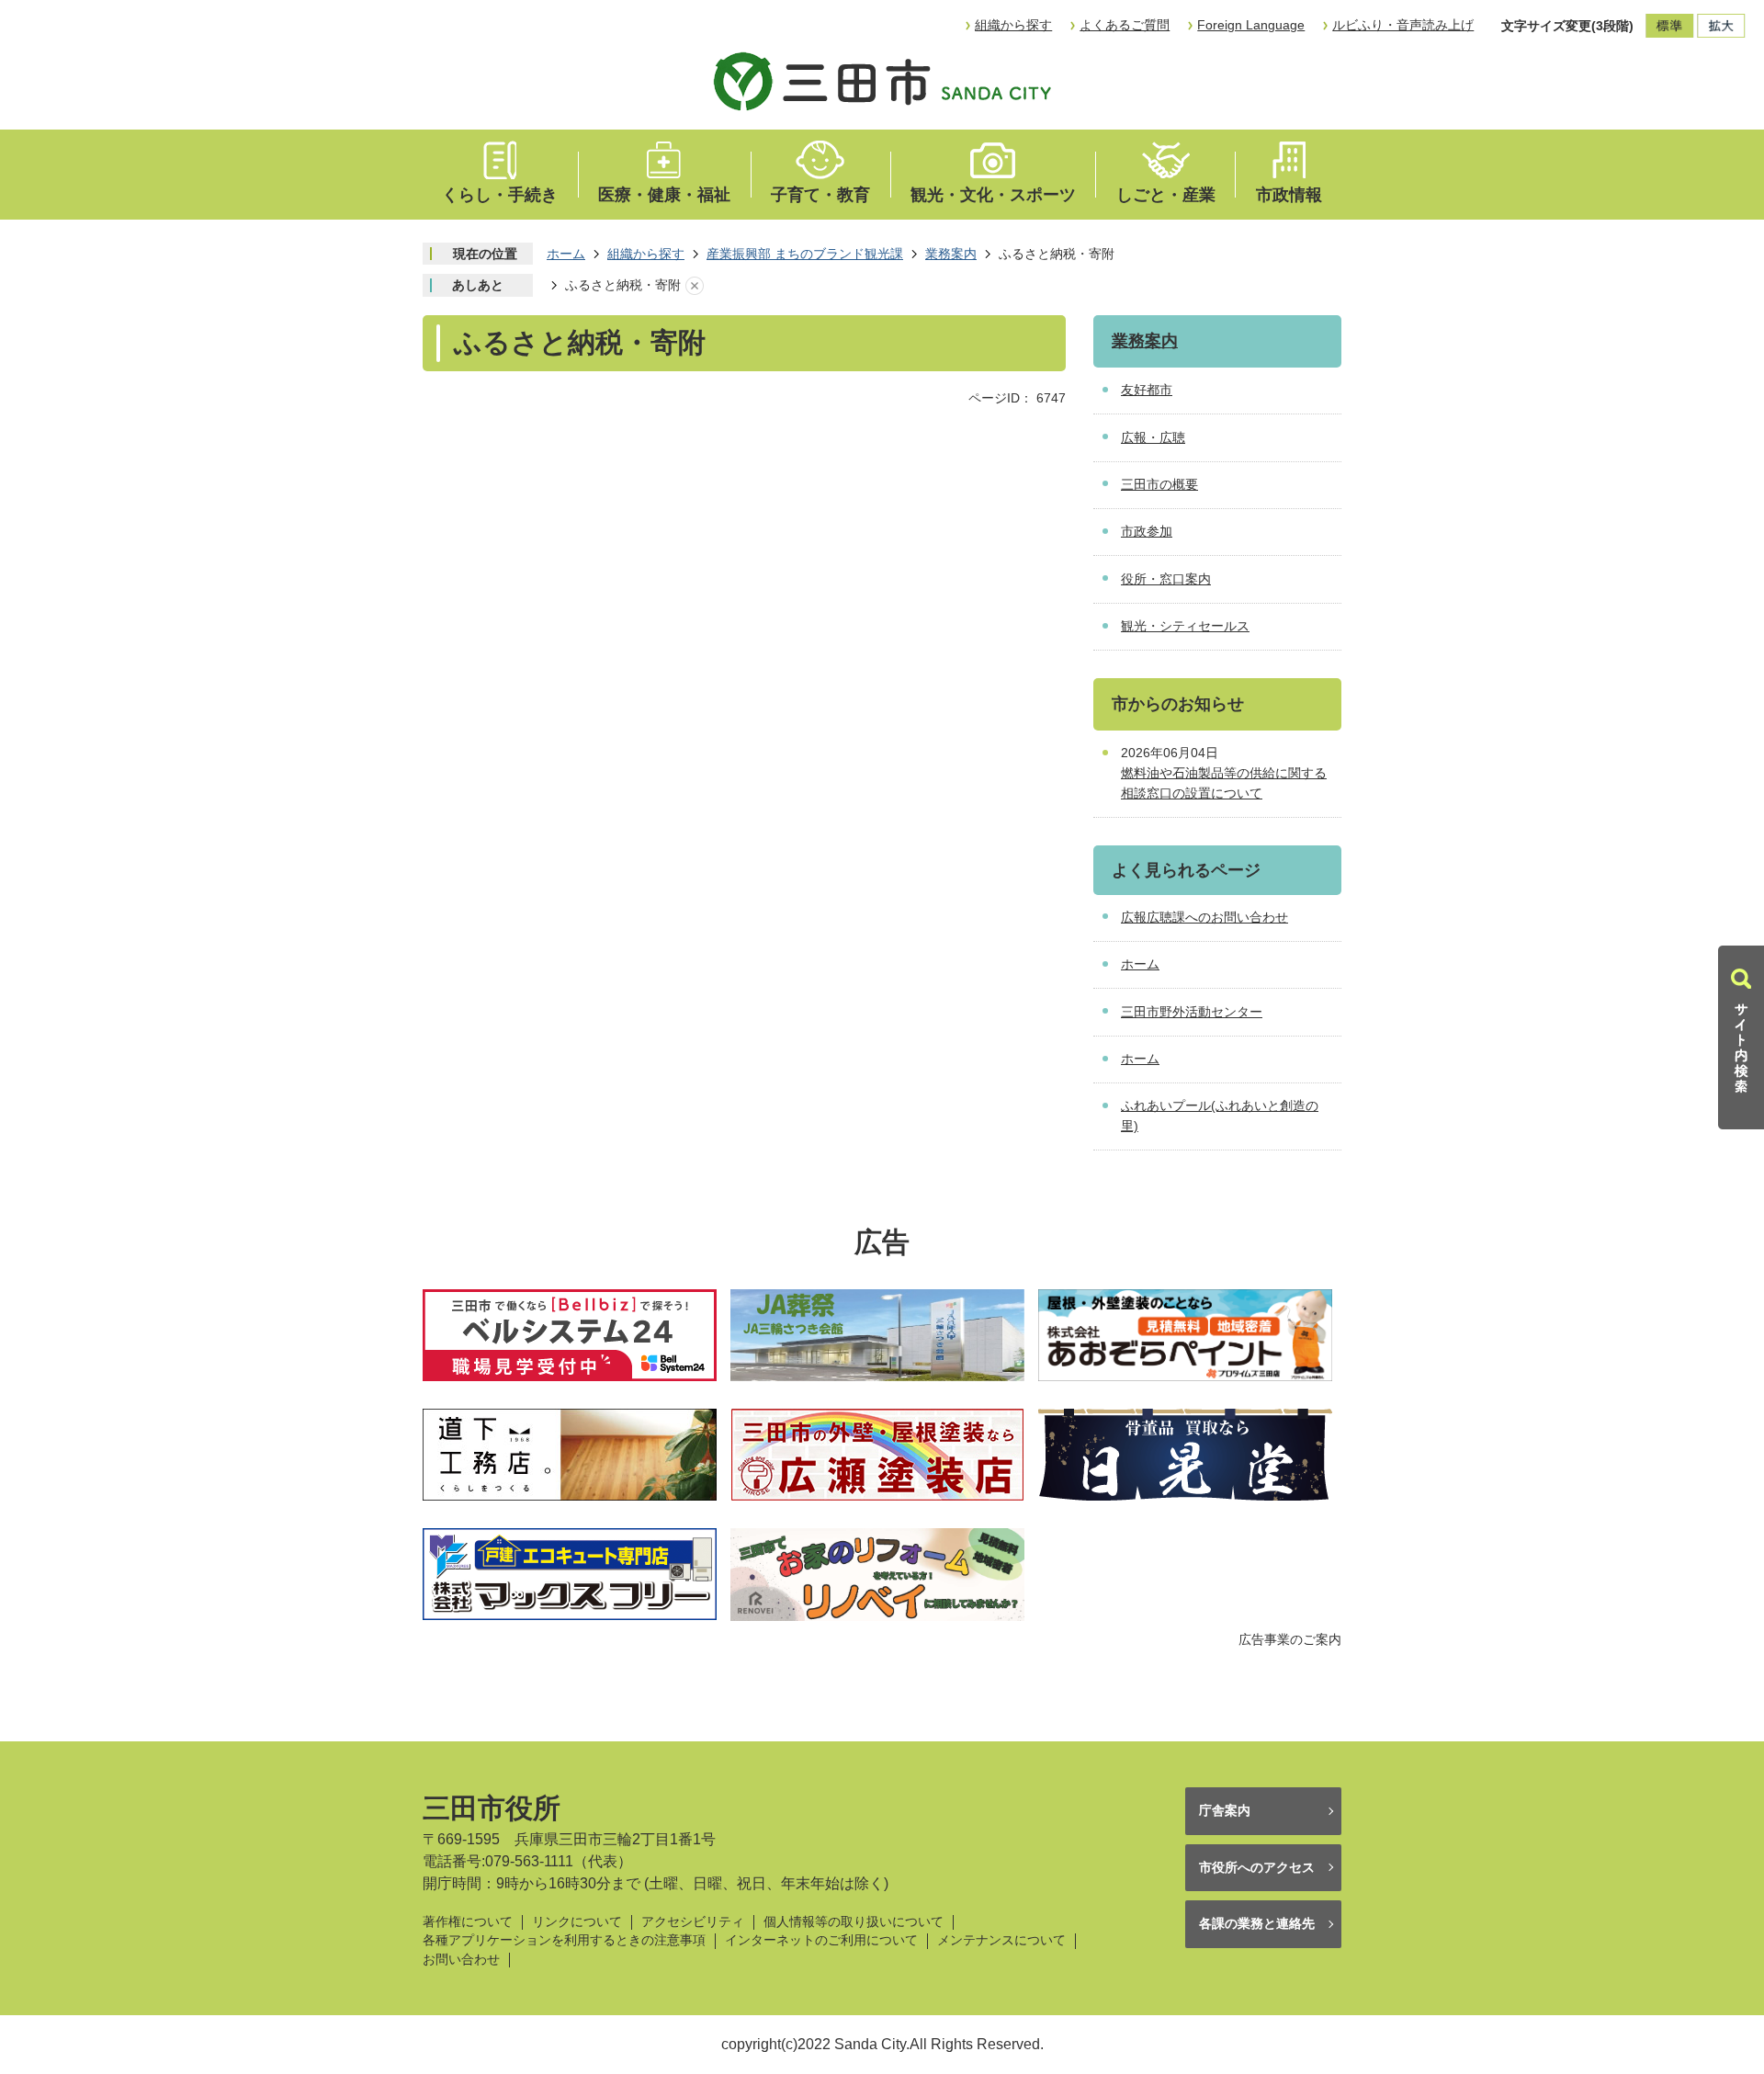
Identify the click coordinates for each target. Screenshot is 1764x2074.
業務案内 (951, 254)
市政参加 (1147, 531)
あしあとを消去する (695, 286)
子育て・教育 (820, 195)
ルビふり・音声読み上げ (1403, 25)
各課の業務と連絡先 (1257, 1923)
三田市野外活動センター (1192, 1012)
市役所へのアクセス (1257, 1867)
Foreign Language (1251, 25)
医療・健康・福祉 (664, 195)
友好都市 (1147, 390)
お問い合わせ (461, 1960)
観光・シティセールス (1185, 626)
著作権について (468, 1922)
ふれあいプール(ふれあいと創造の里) (1220, 1116)
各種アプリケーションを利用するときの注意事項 (564, 1940)
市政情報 (1289, 195)
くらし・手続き (500, 195)
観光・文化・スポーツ (993, 195)
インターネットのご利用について (821, 1940)
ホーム (566, 254)
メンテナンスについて (1001, 1940)
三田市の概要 (1159, 484)
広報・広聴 (1153, 437)
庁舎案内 (1225, 1810)
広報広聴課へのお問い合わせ (1204, 917)
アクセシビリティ (693, 1922)
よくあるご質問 (1125, 25)
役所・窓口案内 (1166, 579)
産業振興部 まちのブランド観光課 (805, 254)
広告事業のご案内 (1290, 1639)
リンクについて (577, 1922)
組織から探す (1013, 25)
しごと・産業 (1166, 195)
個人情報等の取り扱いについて (854, 1922)
